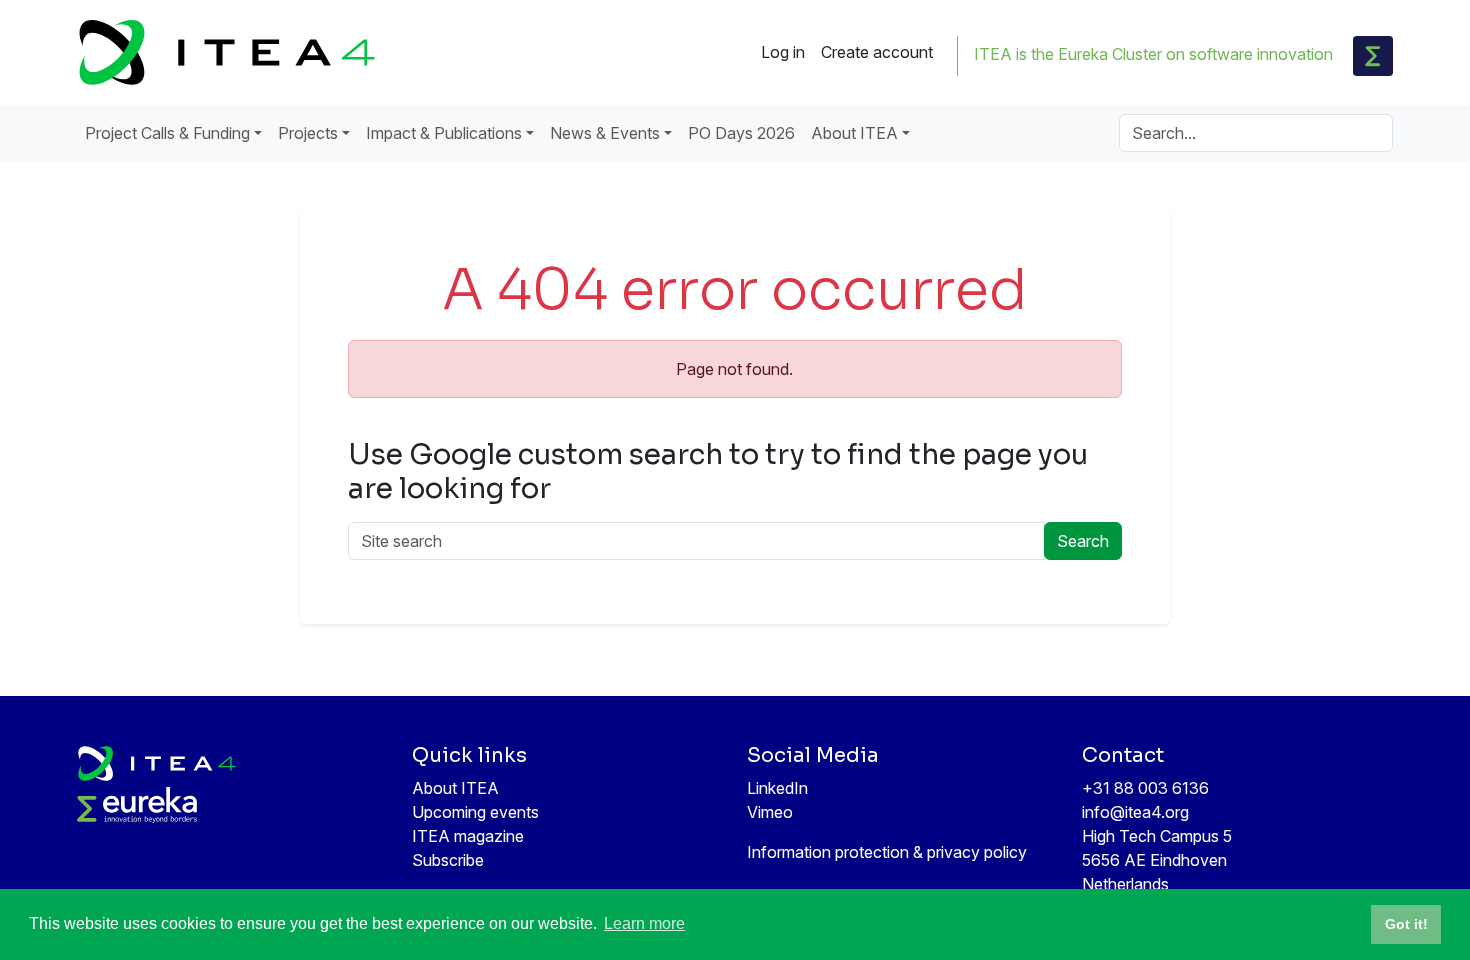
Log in (783, 52)
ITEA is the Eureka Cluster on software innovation (1153, 54)
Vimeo (770, 812)
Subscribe (448, 860)
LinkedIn (777, 788)
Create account (877, 52)
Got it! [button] (1406, 924)
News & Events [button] (605, 133)
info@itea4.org (1135, 812)
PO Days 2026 (741, 133)
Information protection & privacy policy (887, 852)
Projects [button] (308, 133)
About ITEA (455, 788)
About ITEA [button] (854, 133)
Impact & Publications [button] (444, 133)
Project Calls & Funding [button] (167, 133)
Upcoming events (475, 812)
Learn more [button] (644, 923)
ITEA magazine (468, 836)
